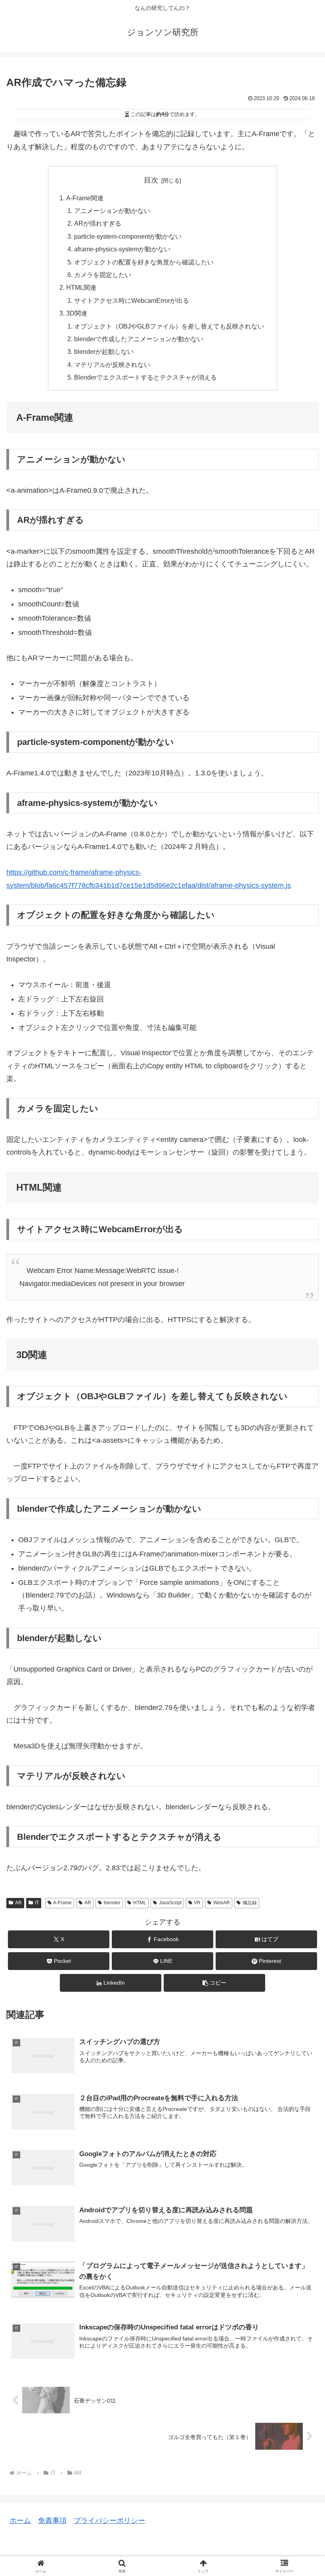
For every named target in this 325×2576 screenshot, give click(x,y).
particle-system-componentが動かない (128, 236)
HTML (140, 1903)
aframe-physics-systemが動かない (122, 249)
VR (197, 1903)
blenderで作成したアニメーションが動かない (139, 339)
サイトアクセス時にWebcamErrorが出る (132, 300)
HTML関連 (81, 287)
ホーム (20, 2521)
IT (37, 1903)
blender (112, 1903)
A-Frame (62, 1903)
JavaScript (170, 1903)
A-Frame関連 (85, 198)
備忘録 (250, 1903)
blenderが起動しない (104, 351)
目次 (151, 180)
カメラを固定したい (103, 275)
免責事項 (52, 2521)
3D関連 (77, 313)
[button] (214, 1983)
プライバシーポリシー (109, 2521)
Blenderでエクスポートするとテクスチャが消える (145, 377)
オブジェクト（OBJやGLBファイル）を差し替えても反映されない (169, 326)
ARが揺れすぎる (98, 223)
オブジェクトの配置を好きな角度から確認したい (144, 262)
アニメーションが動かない (112, 211)
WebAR (222, 1903)
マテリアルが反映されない (112, 365)
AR (18, 1903)
